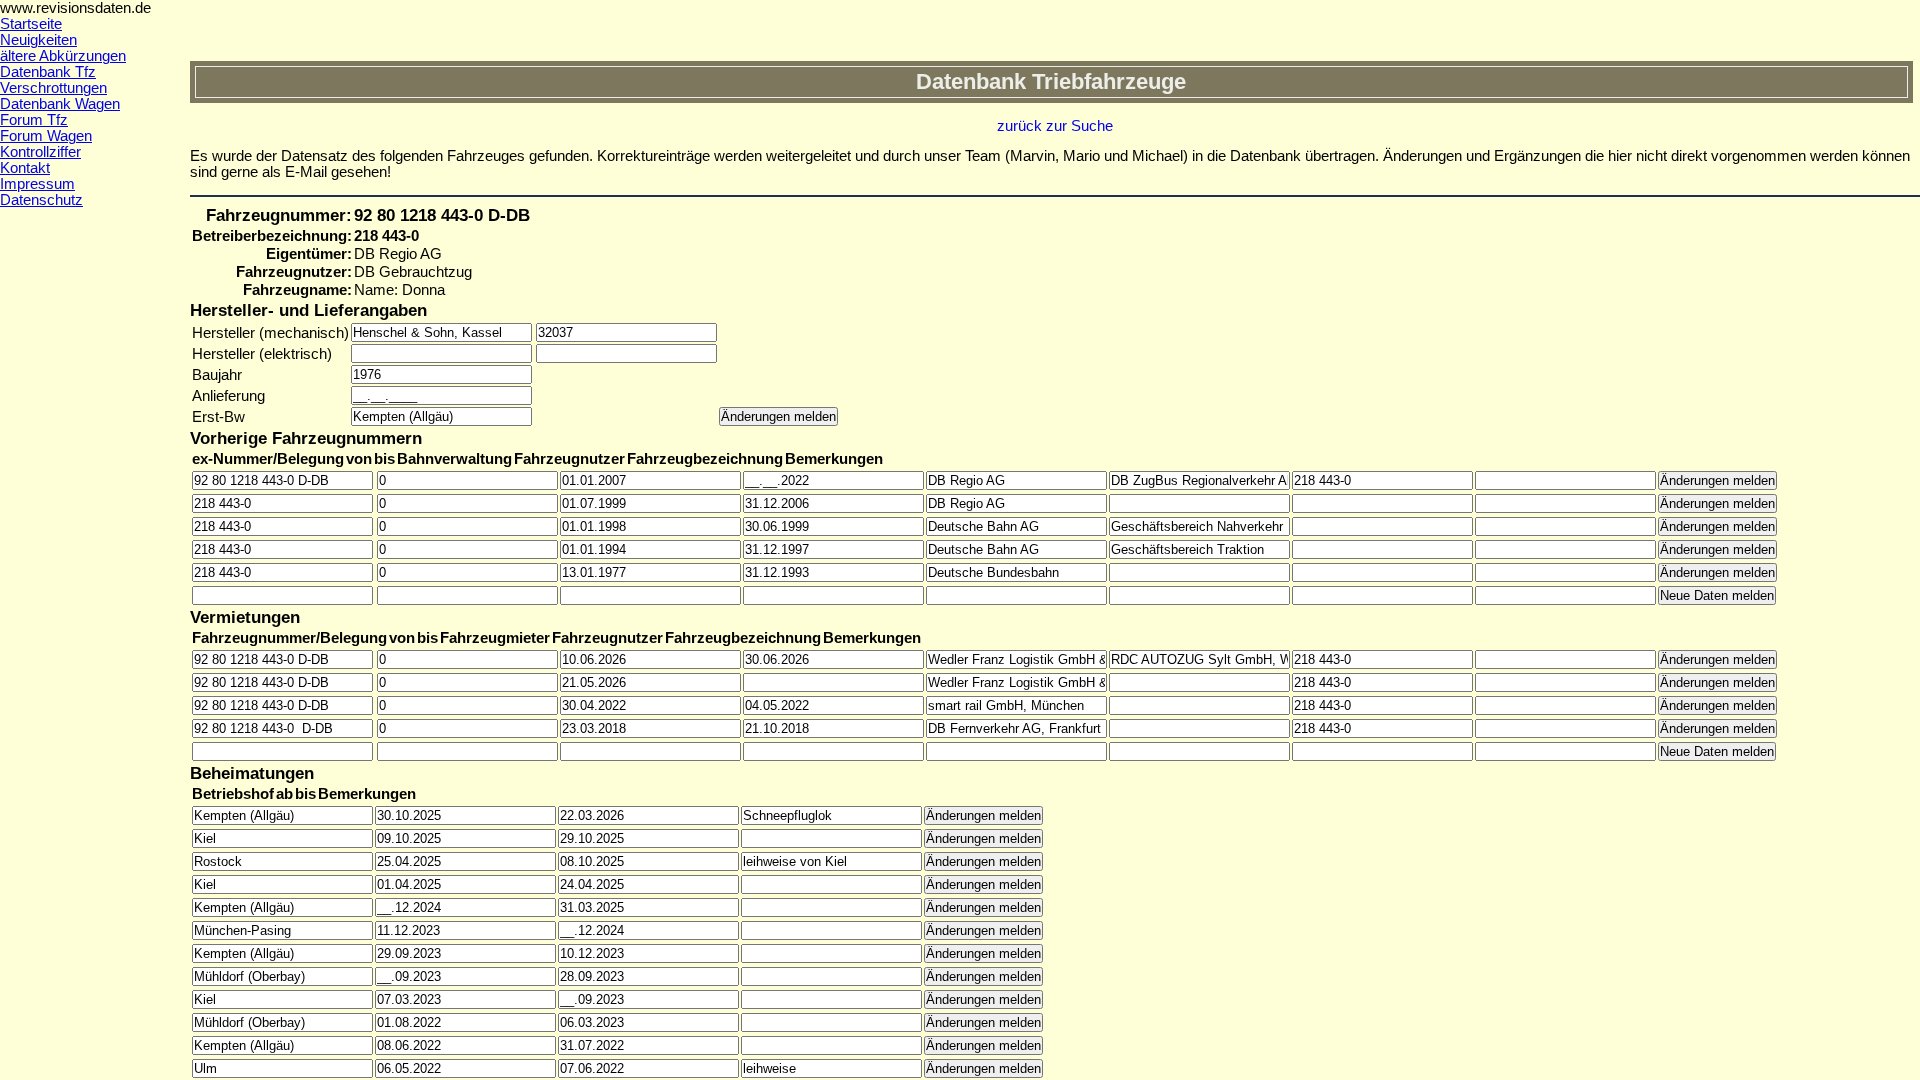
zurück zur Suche (1055, 126)
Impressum (37, 184)
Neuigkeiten (38, 40)
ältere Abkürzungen (63, 56)
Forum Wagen (46, 136)
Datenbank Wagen (60, 104)
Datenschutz (41, 200)
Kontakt (25, 168)
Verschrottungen (53, 88)
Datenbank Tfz (48, 72)
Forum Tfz (34, 120)
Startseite (31, 24)
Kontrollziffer (40, 152)
